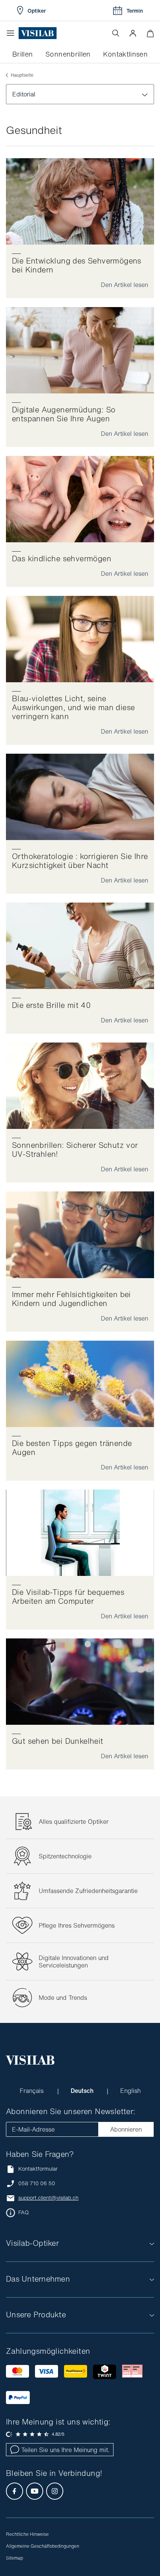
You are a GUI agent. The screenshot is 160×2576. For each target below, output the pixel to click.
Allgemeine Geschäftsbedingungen (43, 2546)
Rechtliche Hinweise (27, 2534)
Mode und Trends (63, 1998)
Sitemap (15, 2558)
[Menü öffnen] (12, 33)
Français (33, 2091)
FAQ (23, 2212)
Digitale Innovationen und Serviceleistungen (74, 1961)
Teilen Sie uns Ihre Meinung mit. (65, 2450)
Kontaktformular (38, 2169)
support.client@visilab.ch (48, 2198)
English (130, 2091)
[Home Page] (38, 33)
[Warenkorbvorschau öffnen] (150, 33)
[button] (133, 33)
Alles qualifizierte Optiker (74, 1822)
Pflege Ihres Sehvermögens (77, 1925)
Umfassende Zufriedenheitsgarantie (88, 1891)
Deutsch (83, 2091)
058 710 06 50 (37, 2183)
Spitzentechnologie (65, 1856)
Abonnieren (126, 2129)
